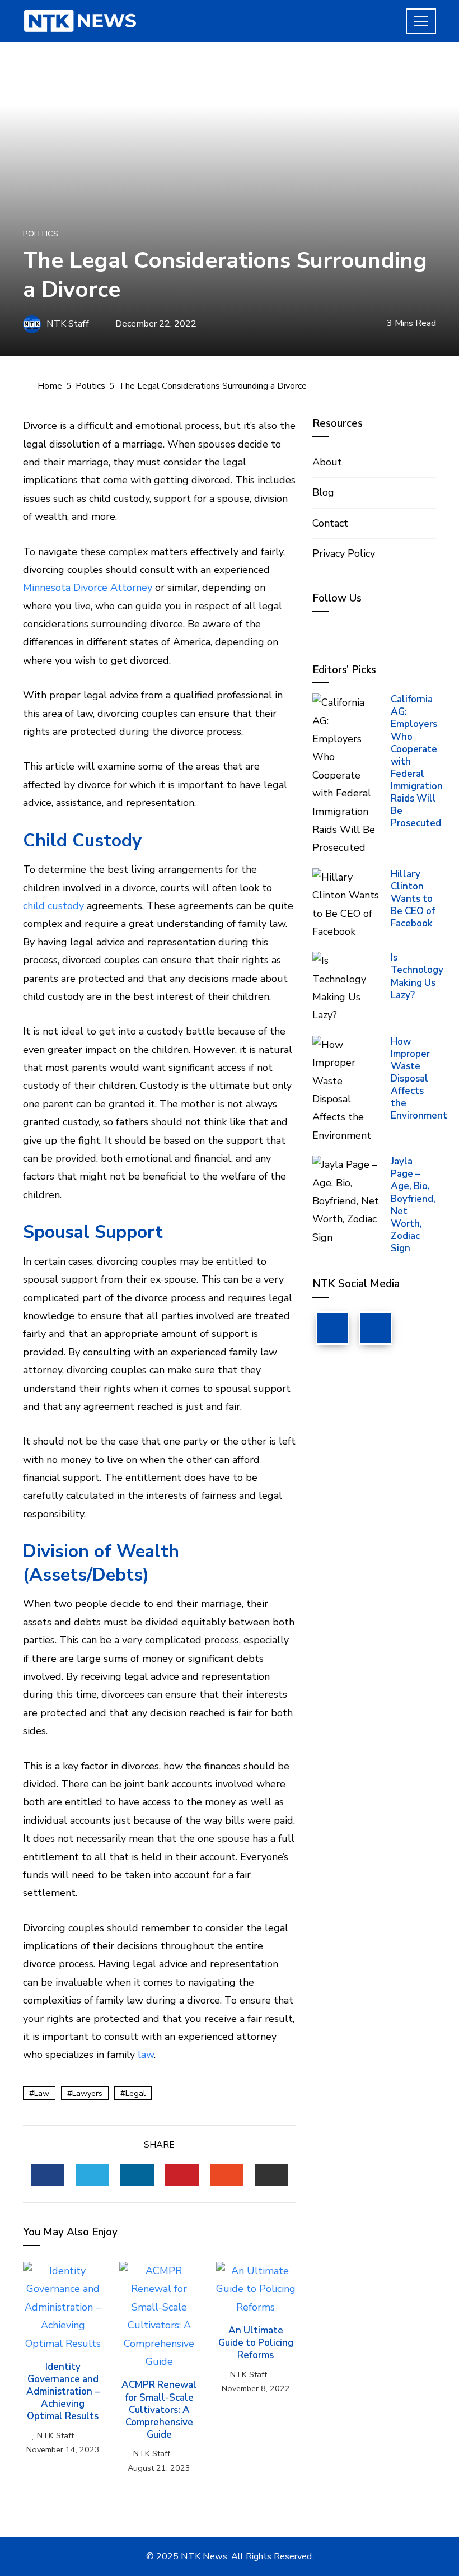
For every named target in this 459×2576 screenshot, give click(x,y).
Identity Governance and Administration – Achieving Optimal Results (63, 2391)
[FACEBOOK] (48, 2175)
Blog (323, 492)
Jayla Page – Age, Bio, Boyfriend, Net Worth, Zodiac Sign (413, 1205)
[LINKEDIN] (137, 2175)
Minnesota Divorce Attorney (88, 588)
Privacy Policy (344, 553)
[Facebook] (332, 1328)
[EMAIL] (271, 2175)
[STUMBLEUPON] (227, 2175)
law (146, 2055)
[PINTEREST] (182, 2175)
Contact (330, 523)
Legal (135, 2093)
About (327, 462)
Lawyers (87, 2093)
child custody (53, 906)
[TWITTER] (92, 2175)
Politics (41, 234)
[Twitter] (376, 1328)
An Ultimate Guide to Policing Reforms (256, 2343)
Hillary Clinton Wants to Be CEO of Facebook (413, 899)
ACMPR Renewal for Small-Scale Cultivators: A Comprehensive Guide (159, 2409)
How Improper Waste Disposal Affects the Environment (419, 1079)
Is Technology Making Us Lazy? (417, 976)
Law (42, 2093)
